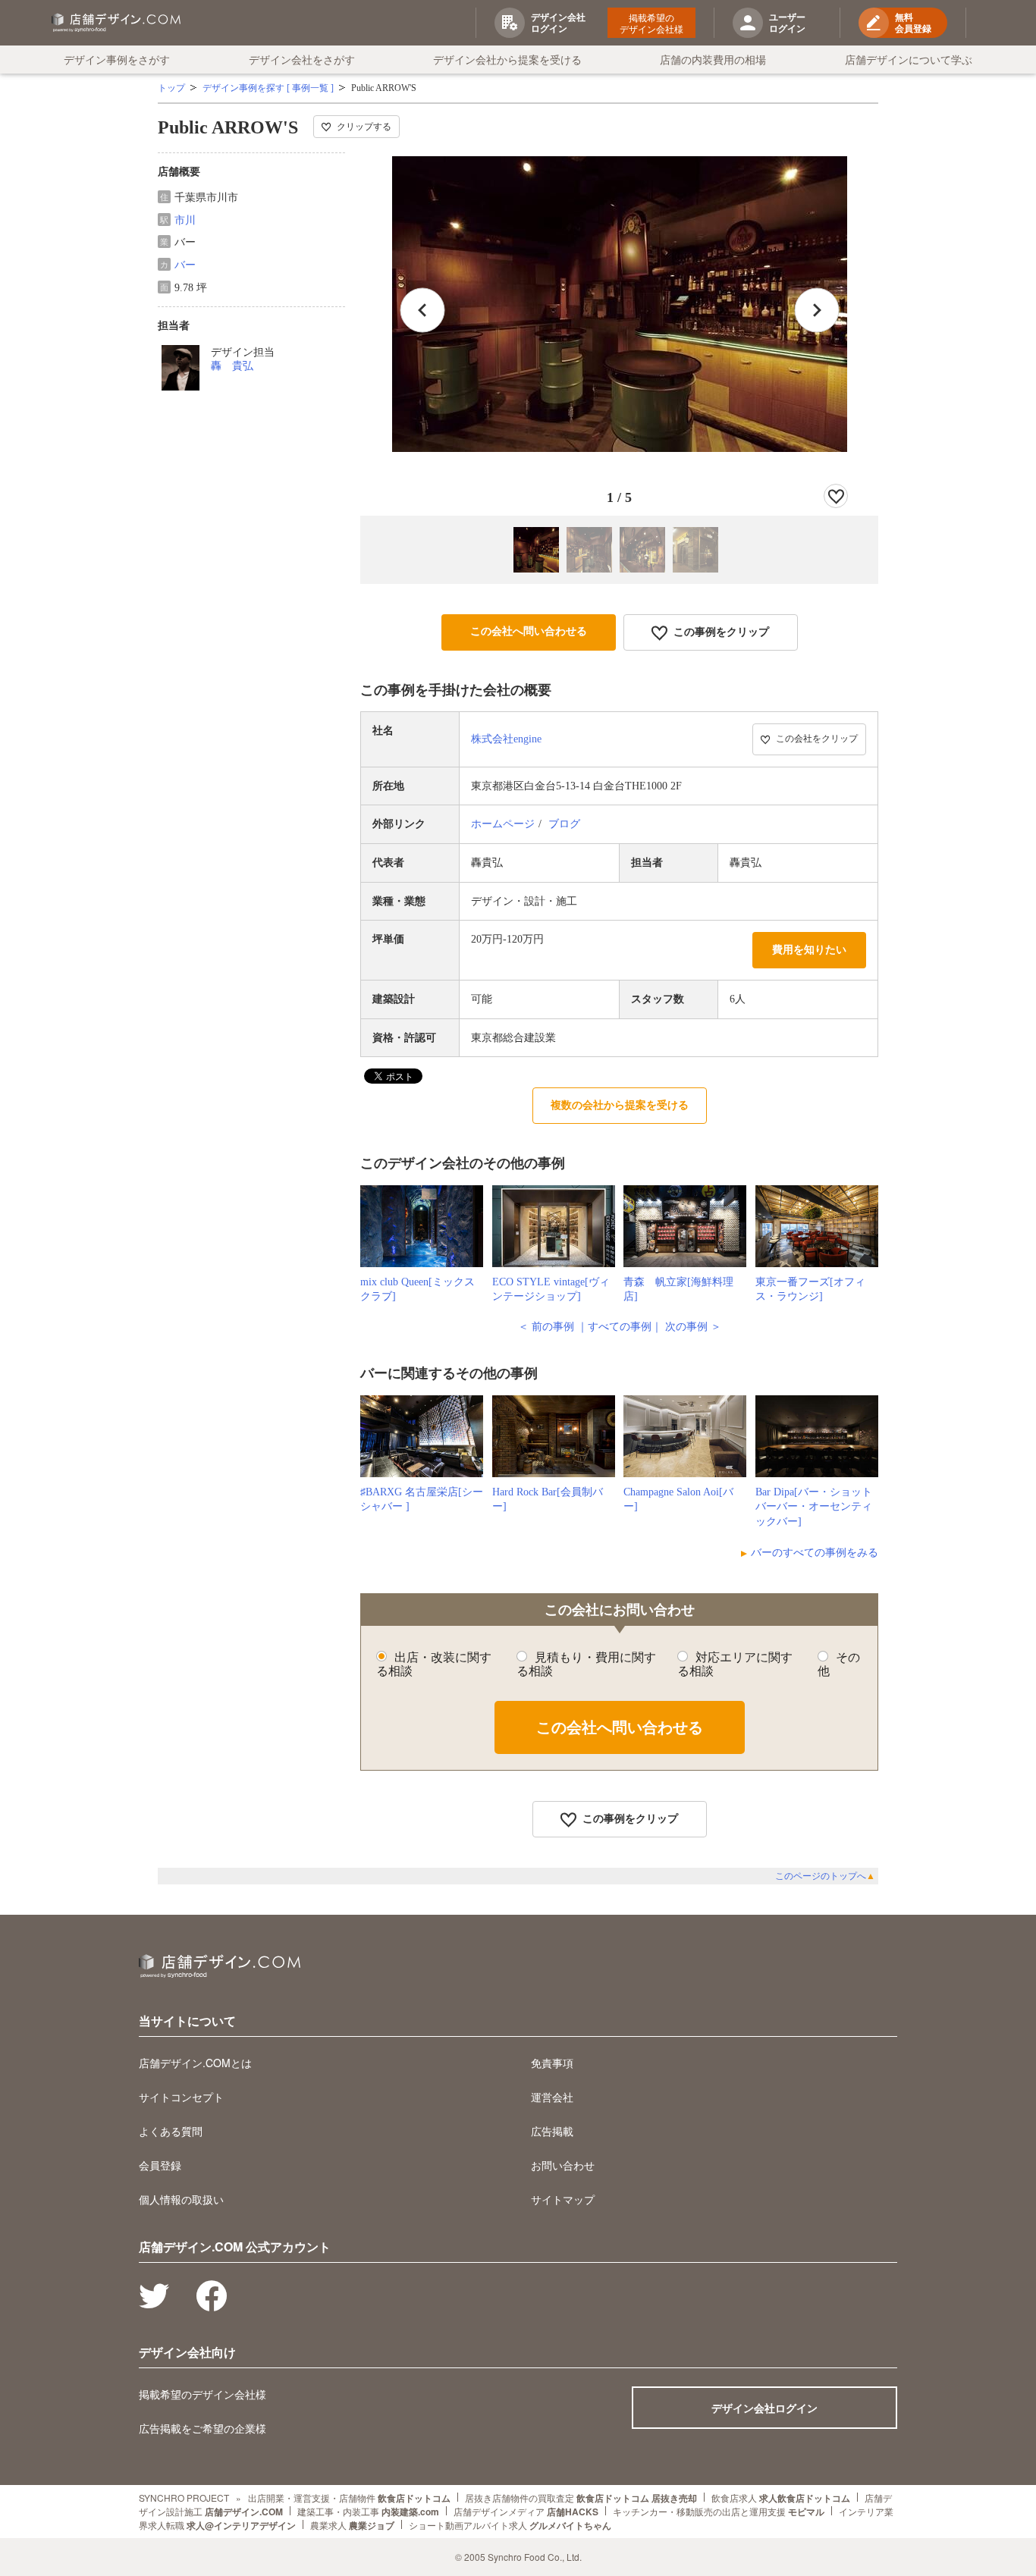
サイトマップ (563, 2199)
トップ (171, 88)
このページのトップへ (825, 1876)
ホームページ (503, 824)
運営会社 (552, 2097)
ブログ (564, 824)
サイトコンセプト (181, 2097)
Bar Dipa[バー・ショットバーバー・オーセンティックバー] (814, 1507)
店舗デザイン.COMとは (195, 2063)
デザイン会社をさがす (302, 59)
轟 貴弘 (232, 366)
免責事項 (552, 2063)
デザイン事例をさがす (117, 59)
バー (185, 265)
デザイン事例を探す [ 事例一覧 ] (268, 88)
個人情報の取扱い (181, 2199)
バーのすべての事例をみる (815, 1553)
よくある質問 (171, 2131)
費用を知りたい (809, 950)
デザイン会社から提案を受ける (507, 59)
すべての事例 (620, 1327)
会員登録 (160, 2165)
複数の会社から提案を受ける (620, 1105)
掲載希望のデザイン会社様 (651, 23)
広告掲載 (552, 2131)
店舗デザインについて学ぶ (909, 59)
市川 (185, 220)
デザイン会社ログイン (764, 2408)
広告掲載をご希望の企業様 (202, 2428)
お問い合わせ (563, 2165)
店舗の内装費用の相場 (713, 59)
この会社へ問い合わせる (529, 631)
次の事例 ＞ (693, 1327)
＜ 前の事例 (546, 1327)
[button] (817, 310)
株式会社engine (506, 739)
